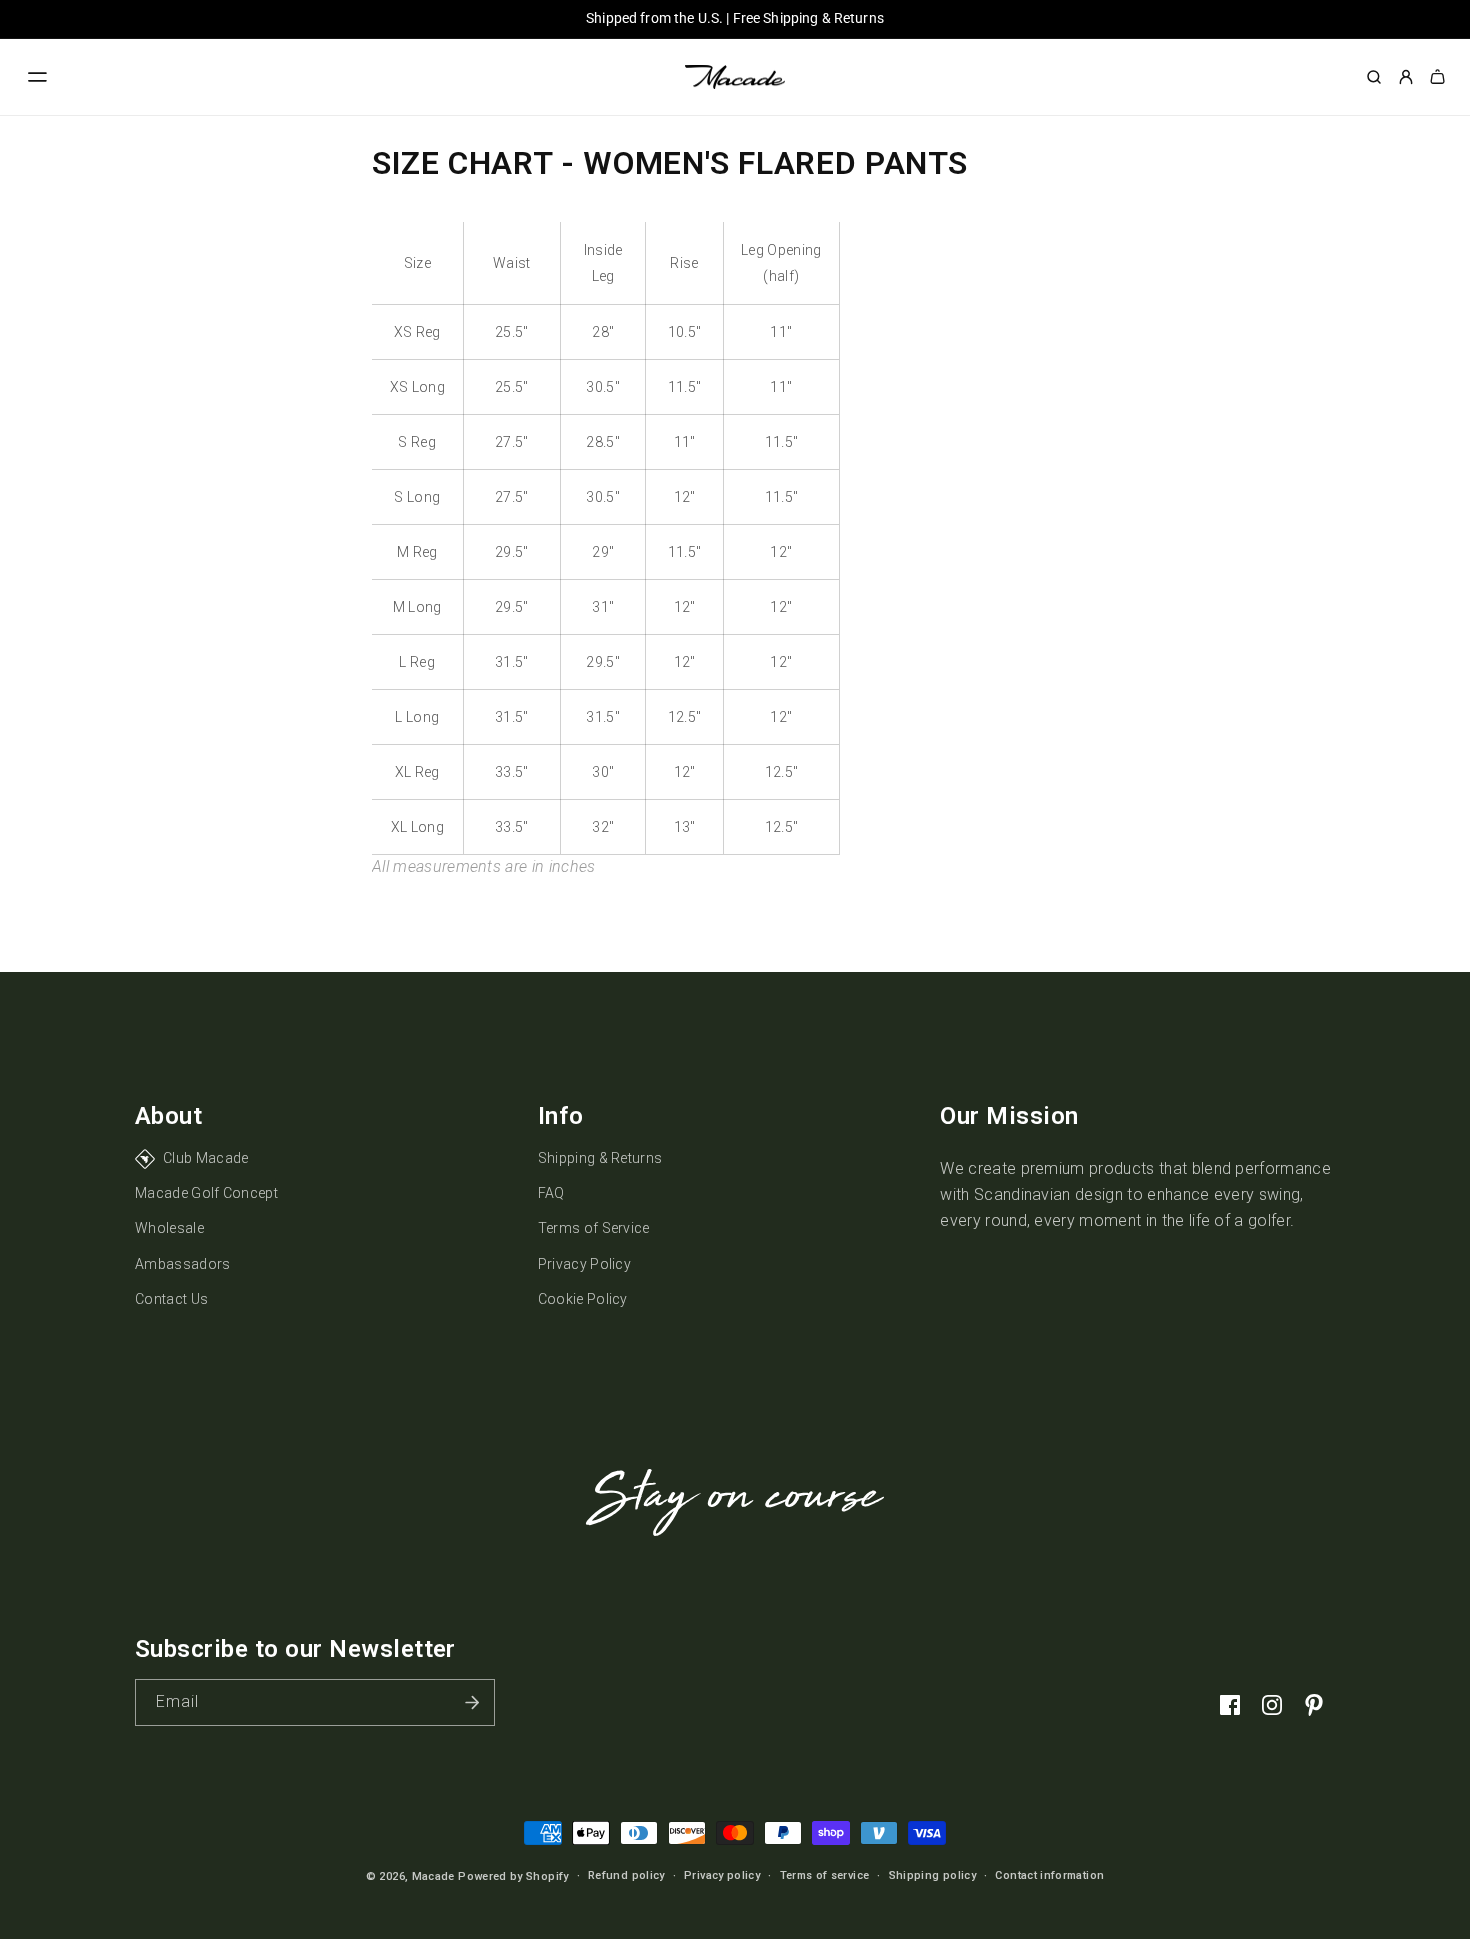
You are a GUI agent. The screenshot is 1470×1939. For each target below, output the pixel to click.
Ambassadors (183, 1264)
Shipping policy (932, 1876)
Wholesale (169, 1228)
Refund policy (626, 1876)
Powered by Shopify (513, 1876)
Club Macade (206, 1158)
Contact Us (171, 1299)
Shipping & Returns (600, 1158)
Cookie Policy (583, 1299)
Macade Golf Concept (206, 1193)
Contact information (1049, 1876)
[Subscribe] (472, 1702)
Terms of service (825, 1876)
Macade (433, 1876)
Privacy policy (722, 1876)
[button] (38, 77)
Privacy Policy (584, 1264)
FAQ (551, 1193)
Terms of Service (594, 1228)
